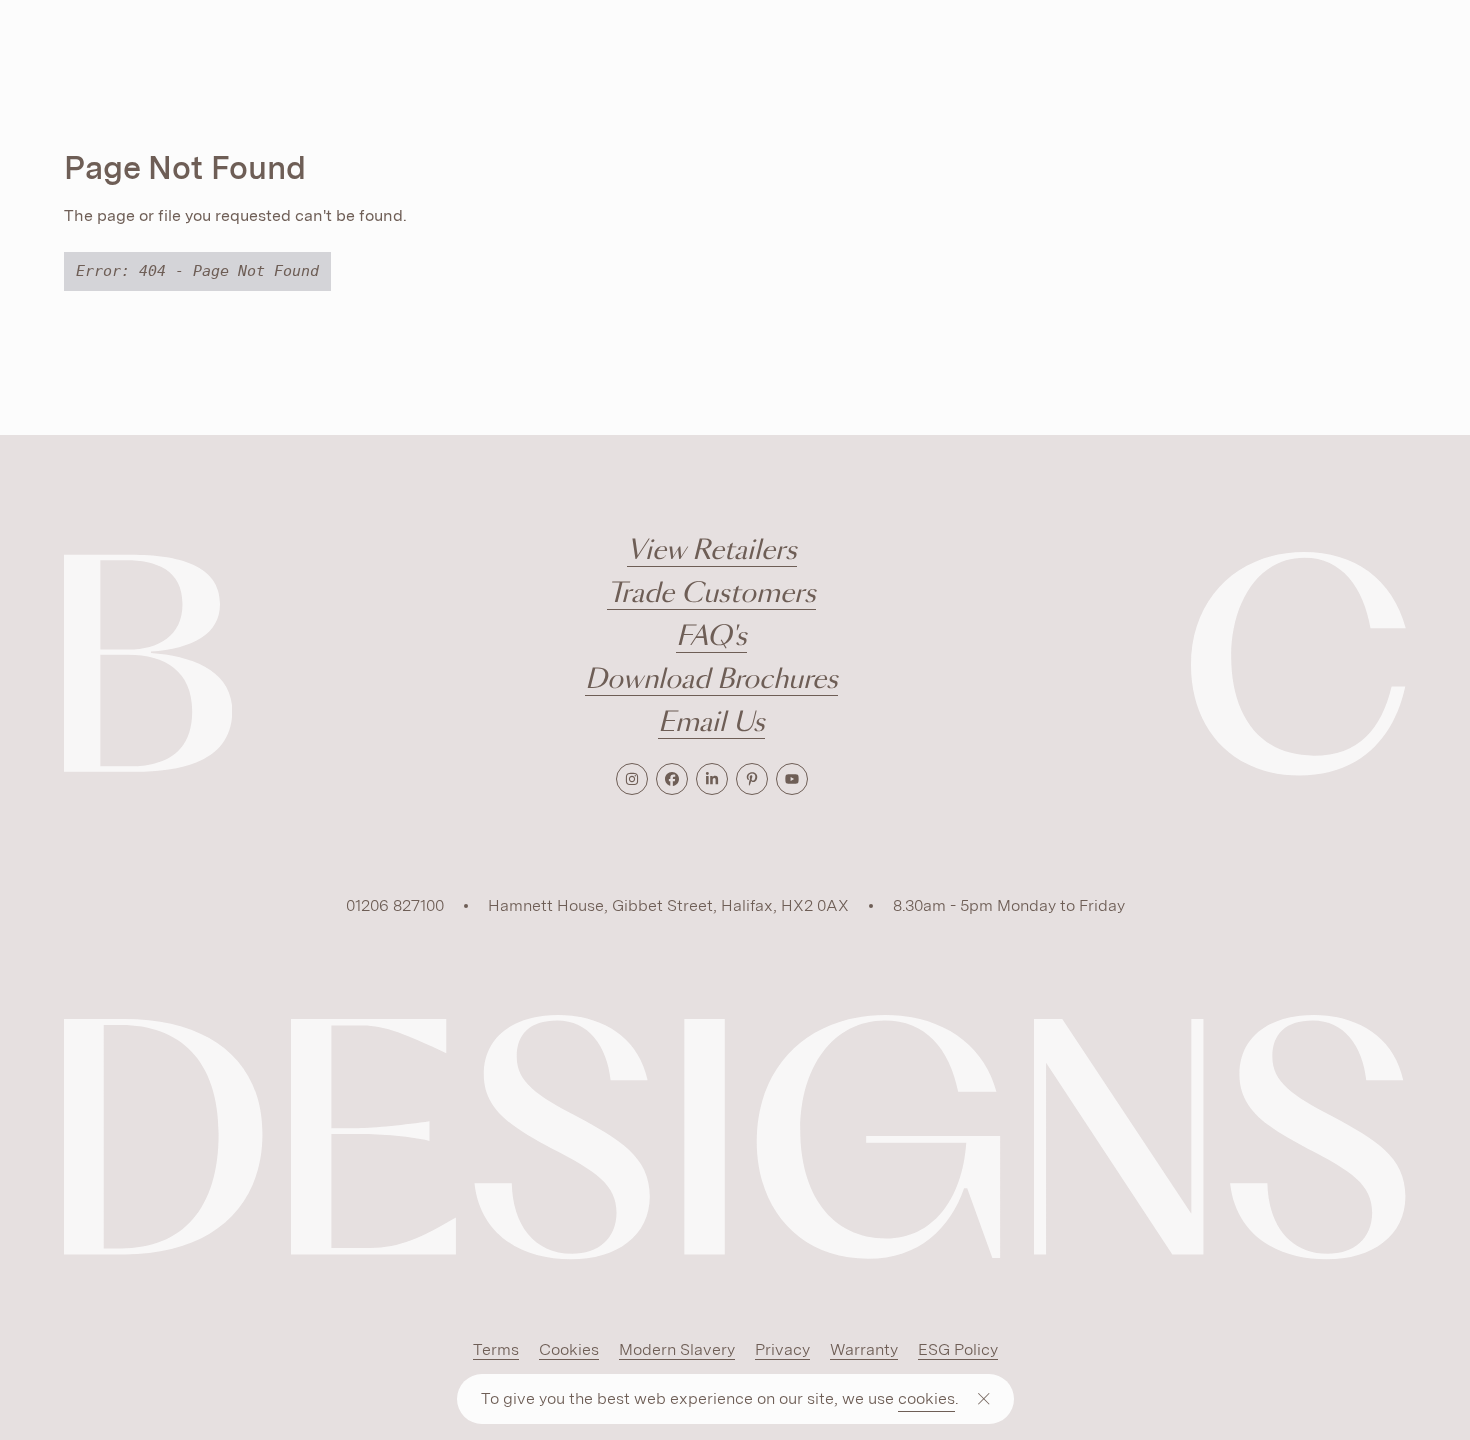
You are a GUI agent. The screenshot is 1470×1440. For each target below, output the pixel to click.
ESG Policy (958, 1349)
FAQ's (711, 637)
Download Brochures (711, 680)
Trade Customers (711, 594)
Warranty (864, 1349)
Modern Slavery (677, 1349)
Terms (496, 1349)
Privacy (782, 1349)
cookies (926, 1398)
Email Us (711, 723)
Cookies (569, 1349)
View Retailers (712, 551)
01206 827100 (395, 905)
